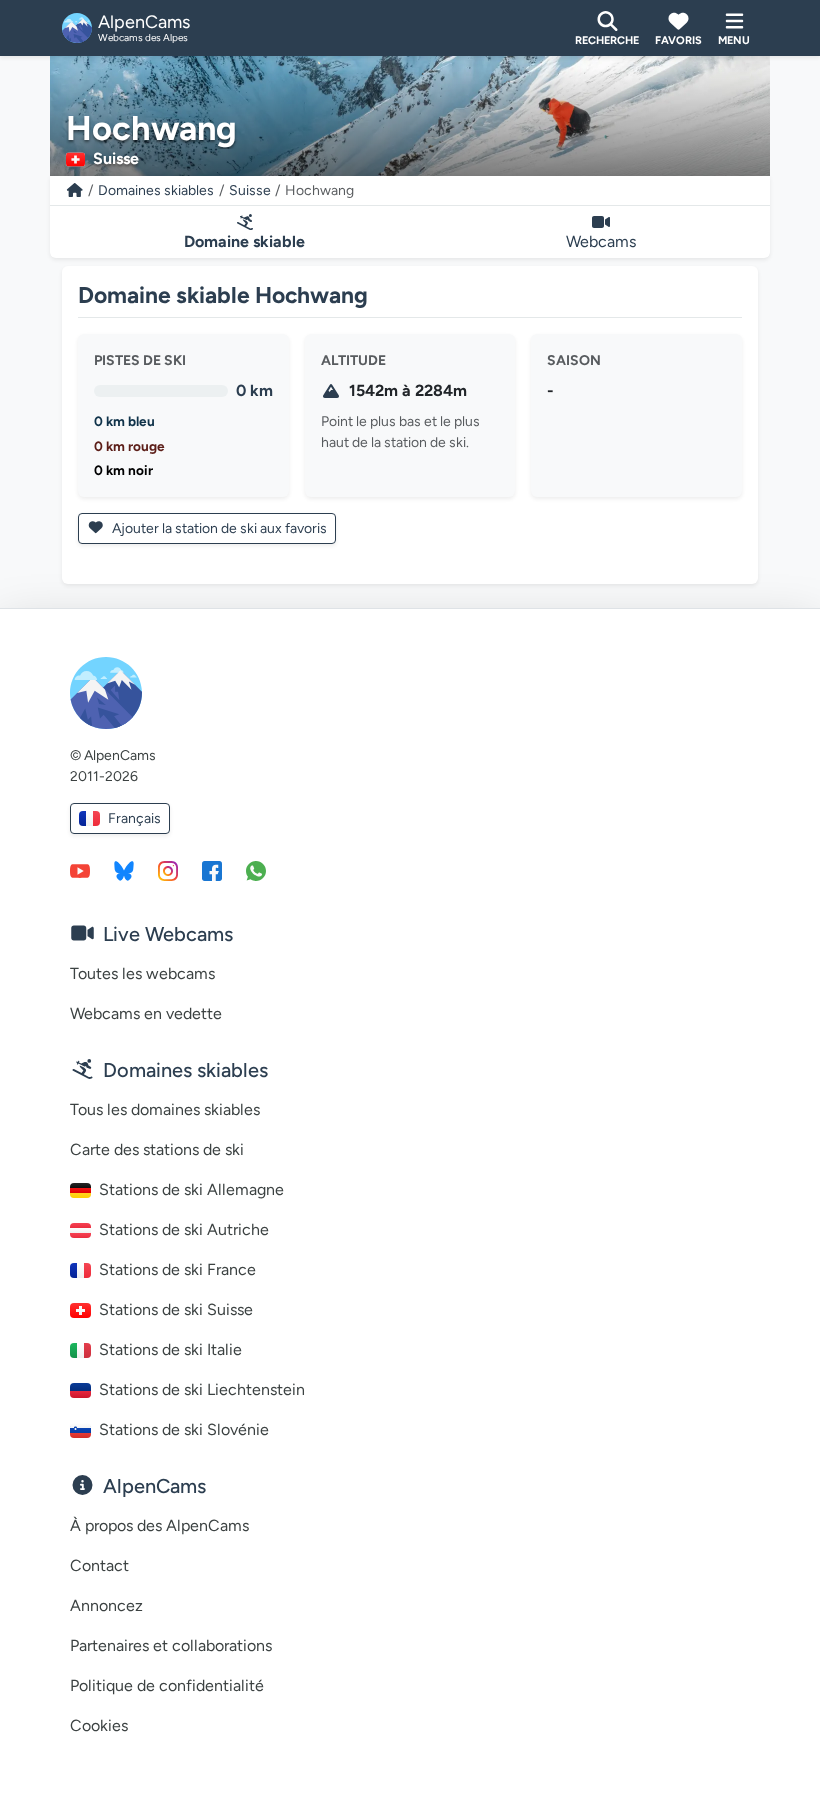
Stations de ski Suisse (176, 1309)
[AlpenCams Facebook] (212, 870)
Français (134, 818)
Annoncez (106, 1605)
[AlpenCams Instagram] (168, 870)
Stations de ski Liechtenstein (202, 1389)
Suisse (250, 190)
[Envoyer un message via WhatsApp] (256, 870)
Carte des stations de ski (157, 1149)
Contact (99, 1565)
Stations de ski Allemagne (191, 1189)
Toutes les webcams (142, 973)
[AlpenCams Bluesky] (124, 870)
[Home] (75, 190)
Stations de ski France (177, 1269)
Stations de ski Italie (170, 1349)
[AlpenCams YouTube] (80, 870)
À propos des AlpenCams (159, 1525)
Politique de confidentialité (167, 1685)
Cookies (99, 1725)
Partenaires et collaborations (171, 1645)
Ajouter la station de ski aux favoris (218, 528)
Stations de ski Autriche (184, 1229)
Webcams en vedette (146, 1013)
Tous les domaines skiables (165, 1109)
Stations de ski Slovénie (184, 1429)
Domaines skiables (156, 190)
